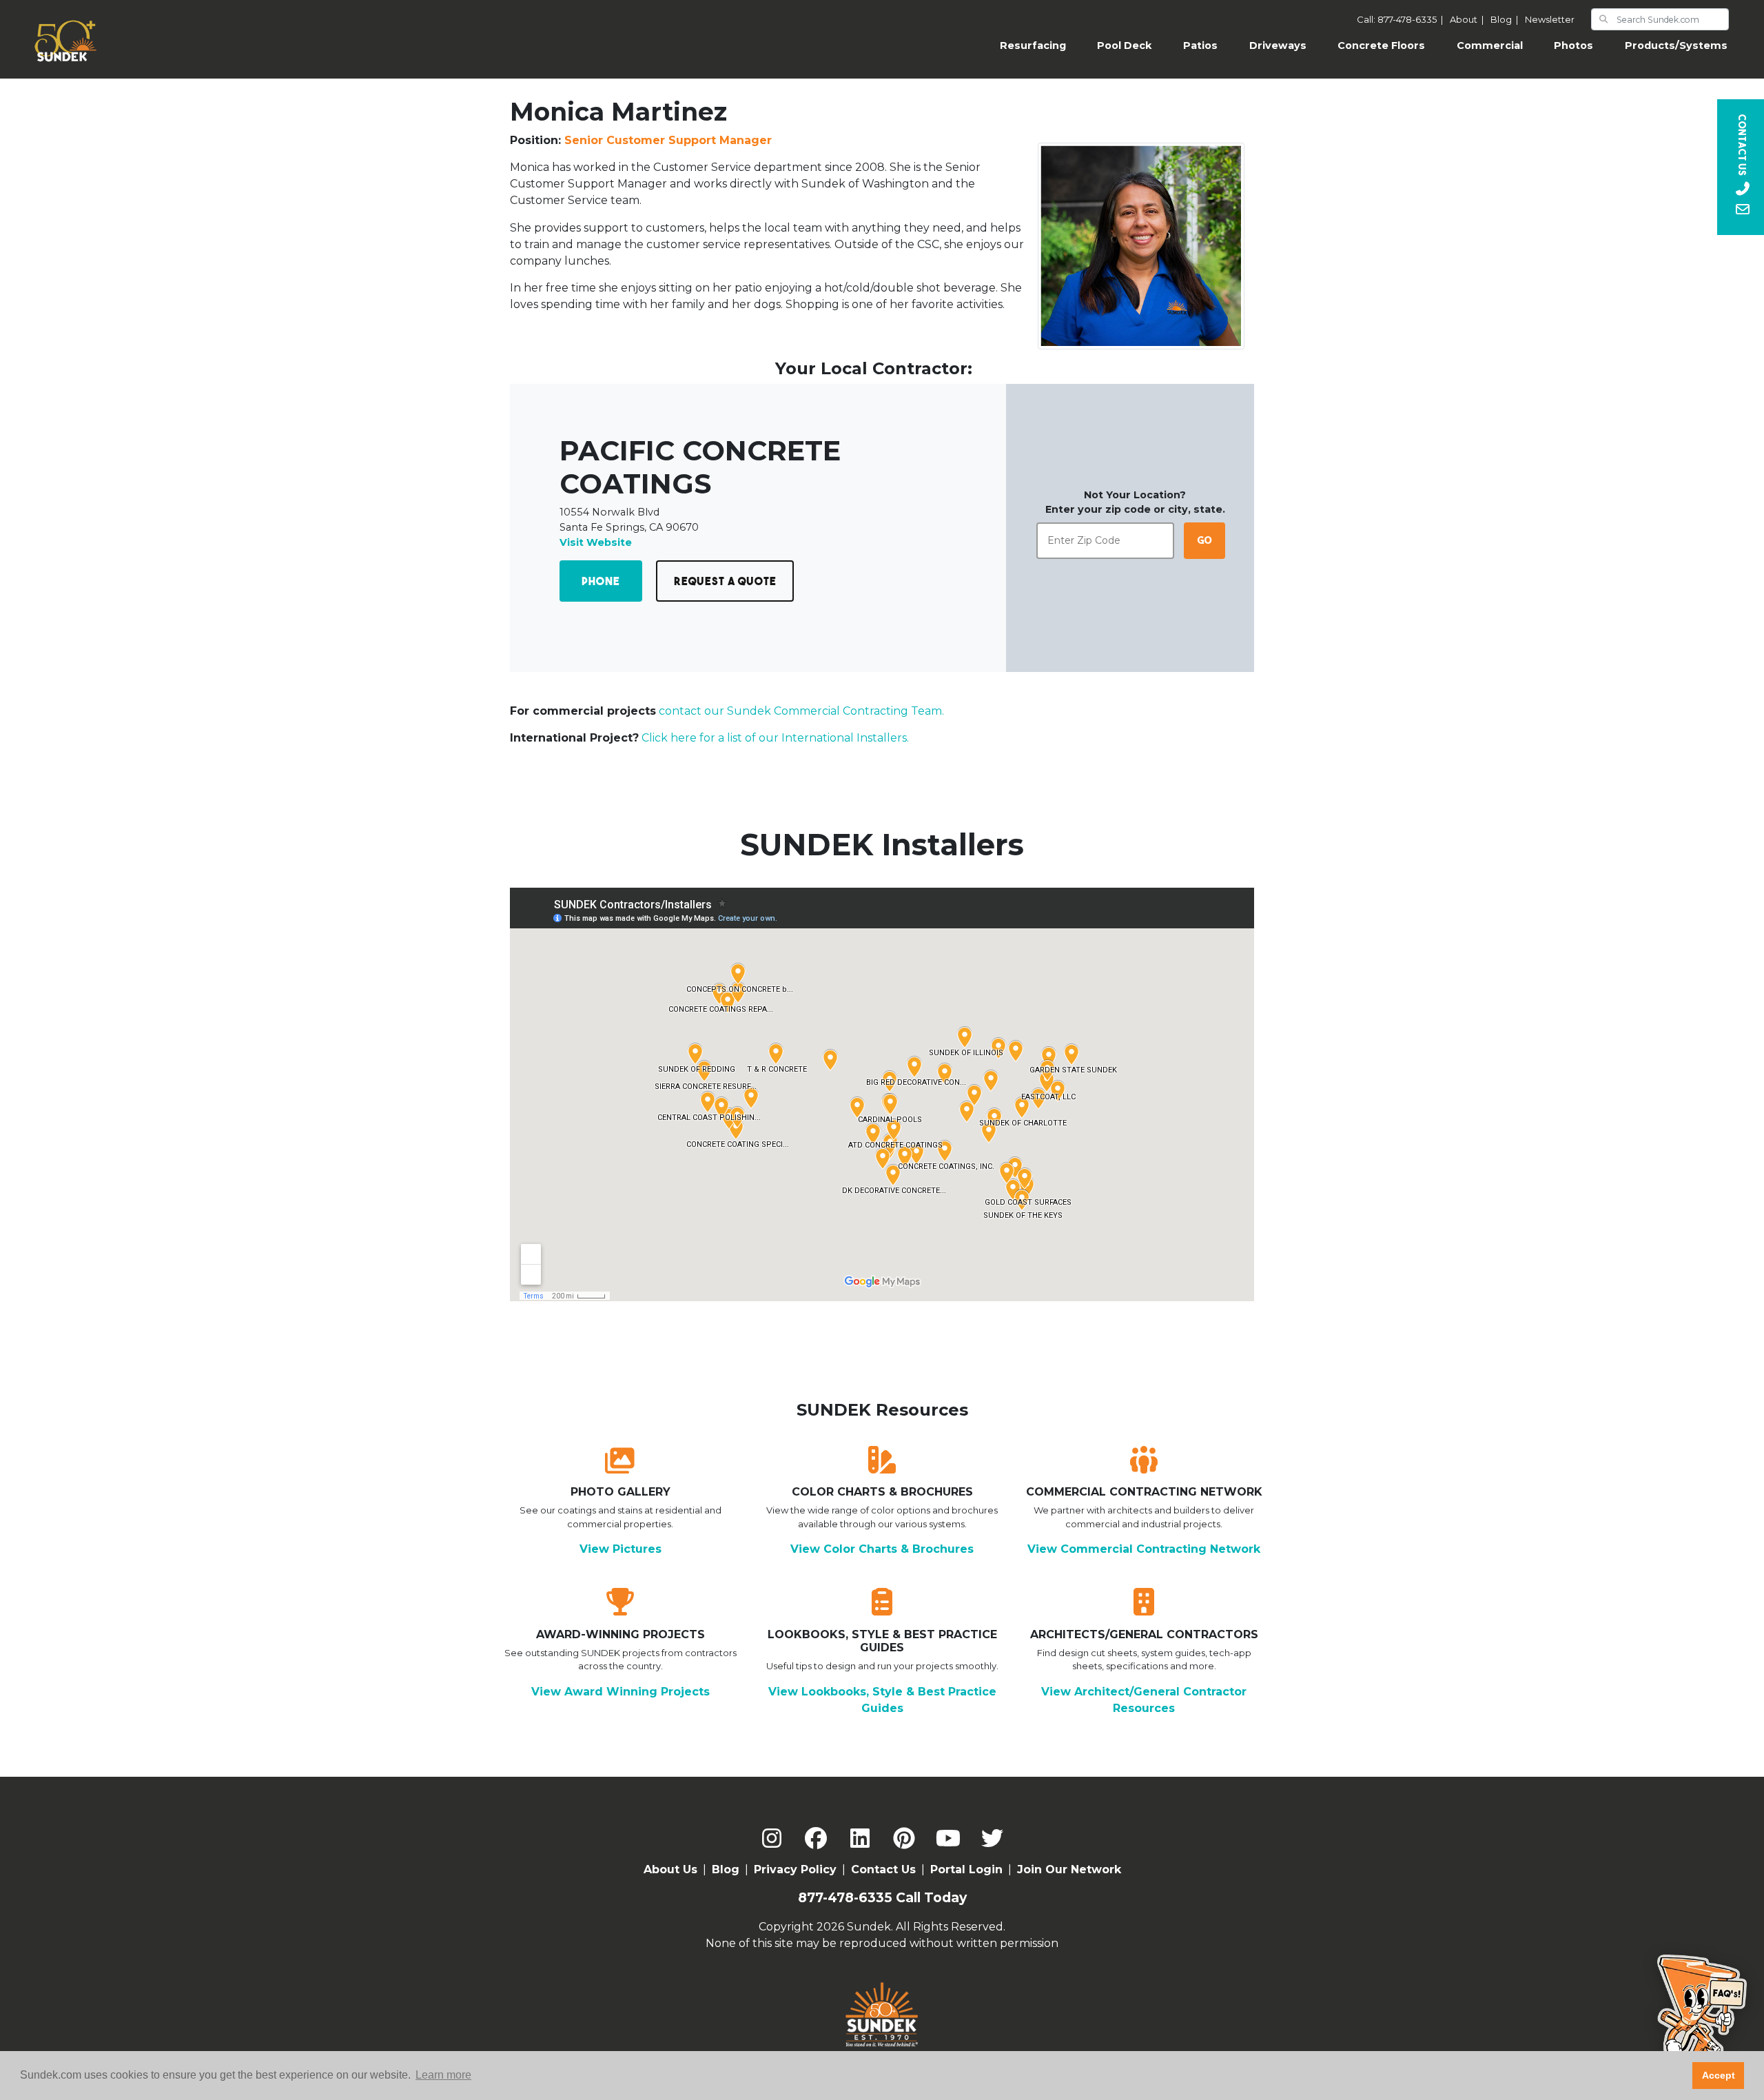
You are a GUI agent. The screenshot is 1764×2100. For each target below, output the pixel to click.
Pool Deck (1124, 45)
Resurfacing (1041, 45)
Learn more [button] (443, 2075)
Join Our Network (1069, 1869)
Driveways (1278, 45)
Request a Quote (725, 581)
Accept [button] (1719, 2075)
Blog (1506, 19)
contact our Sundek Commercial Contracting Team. (801, 711)
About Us (670, 1869)
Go (1205, 540)
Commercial (1490, 45)
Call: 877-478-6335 (1402, 19)
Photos (1573, 45)
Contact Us (883, 1869)
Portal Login (966, 1869)
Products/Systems (1676, 45)
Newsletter (1550, 19)
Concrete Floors (1381, 45)
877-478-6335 (845, 1898)
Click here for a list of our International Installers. (775, 738)
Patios (1200, 45)
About (1469, 19)
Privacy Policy (795, 1869)
